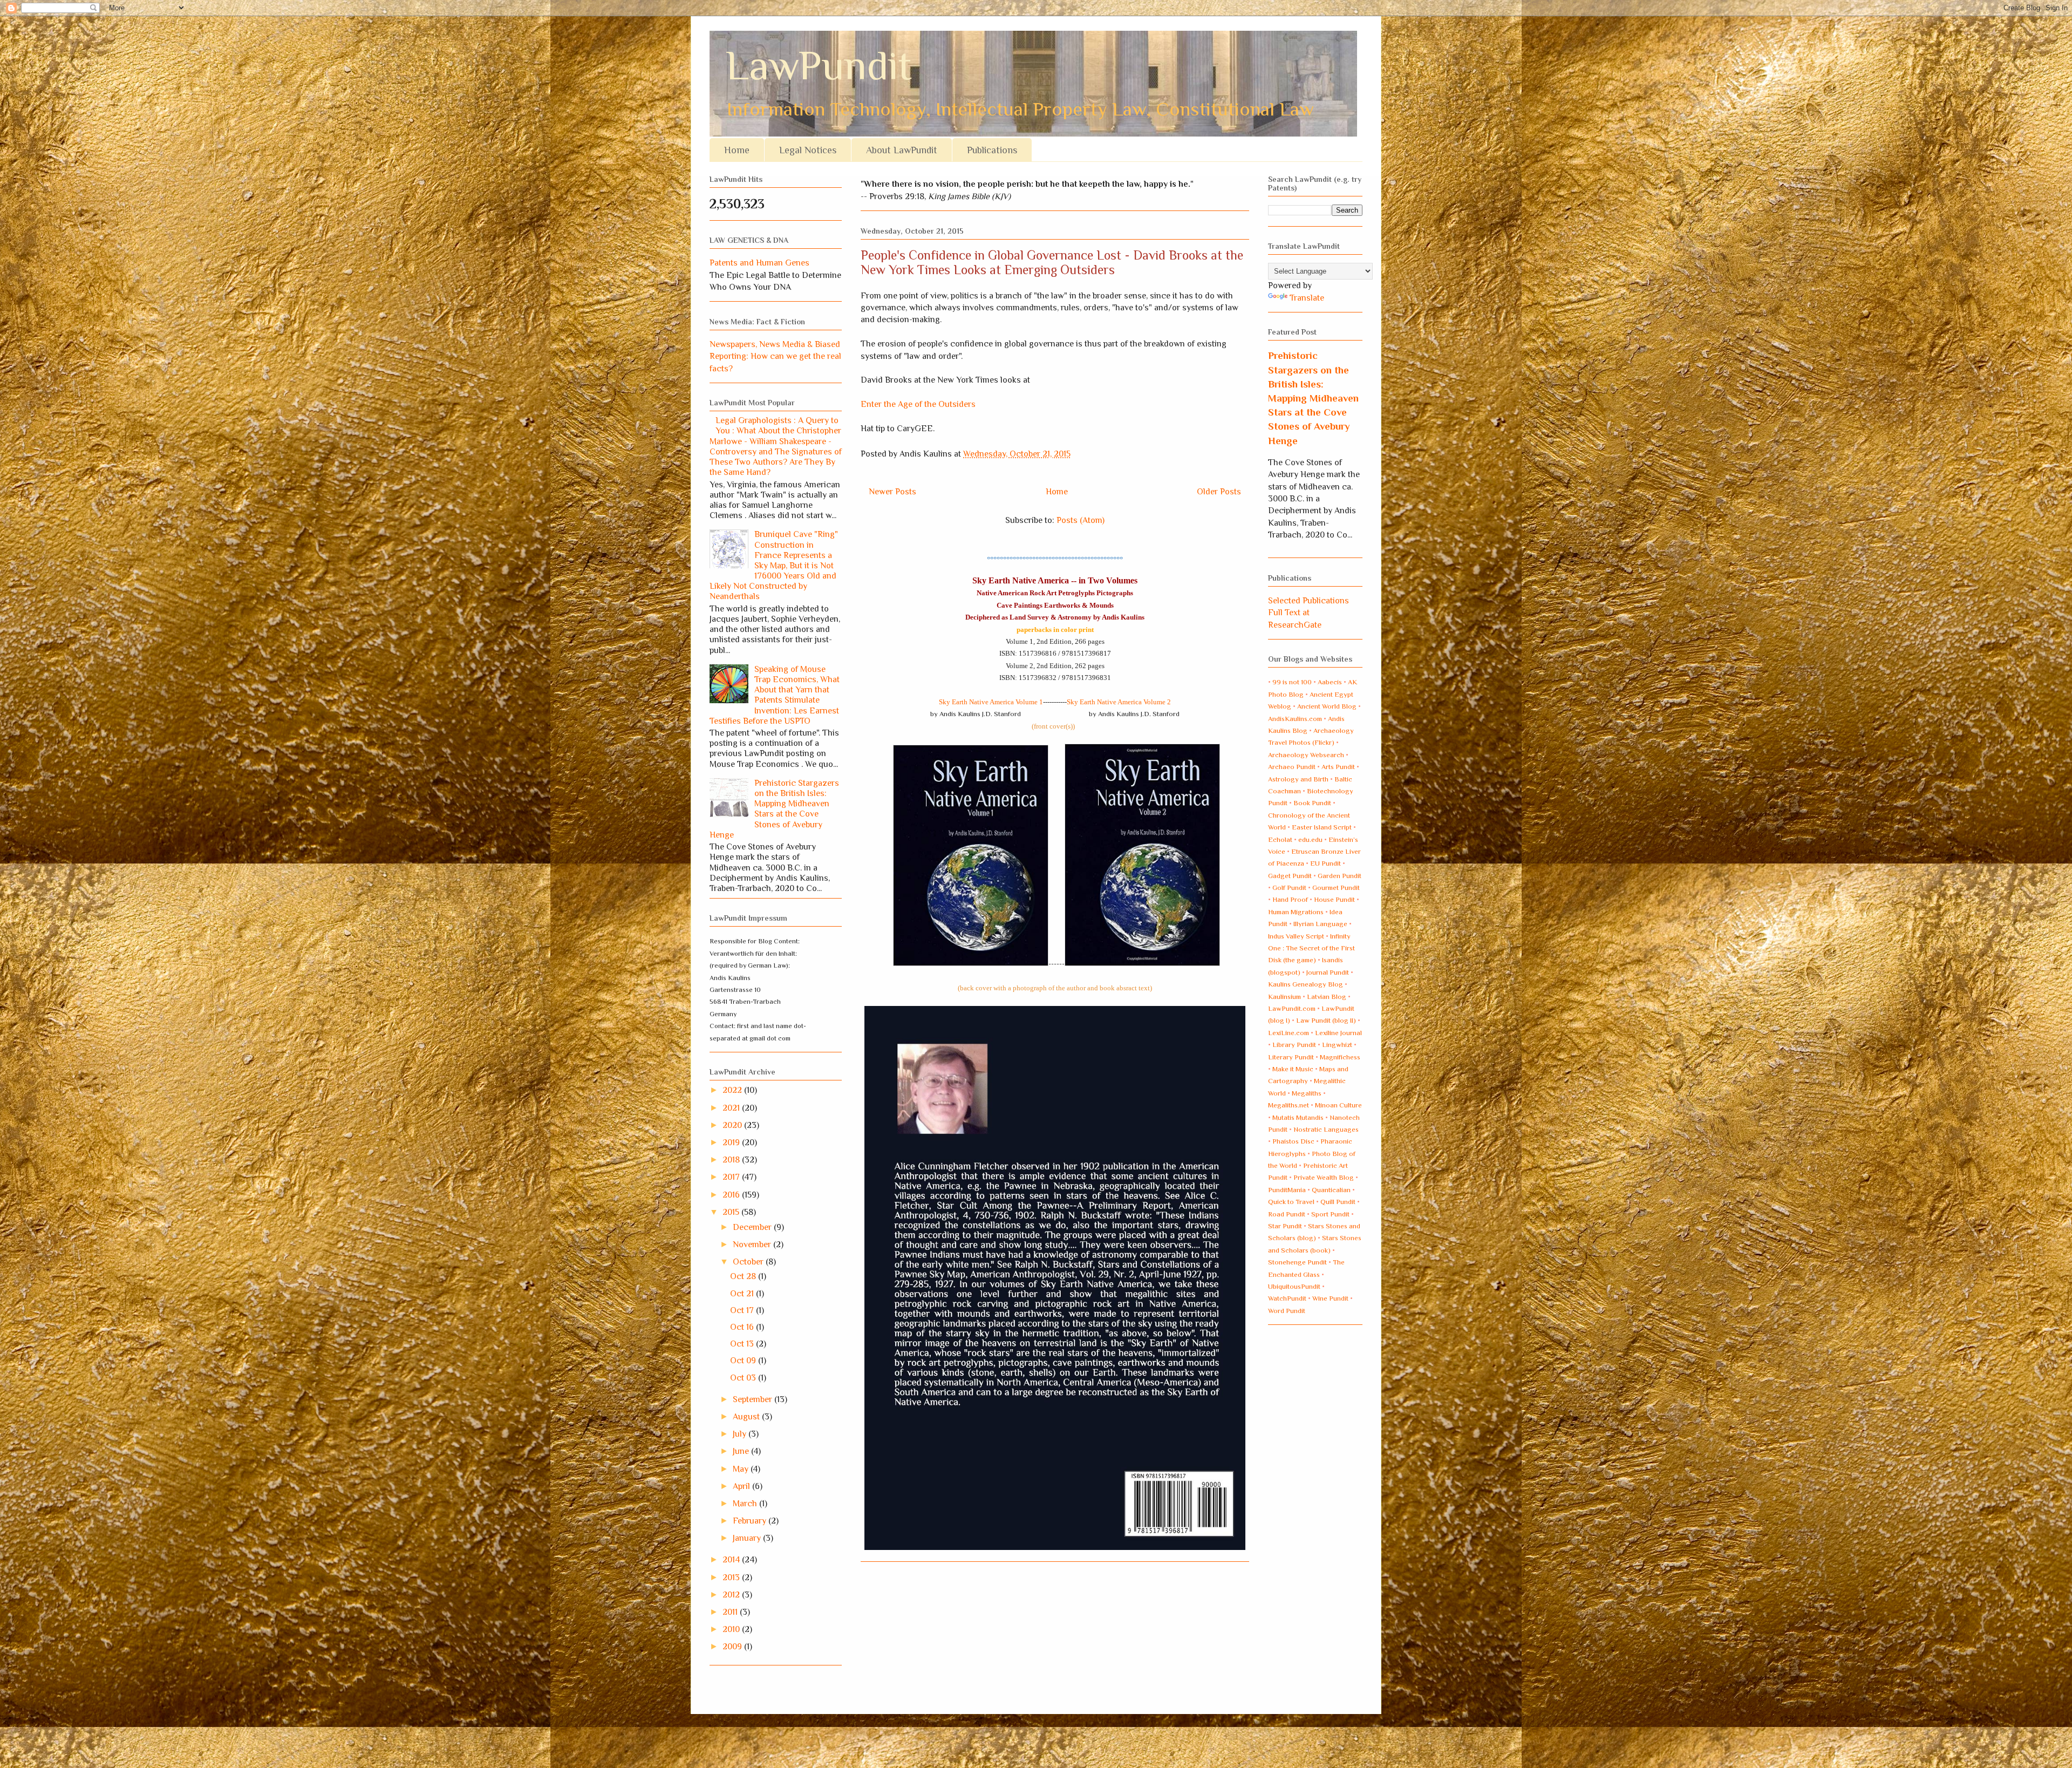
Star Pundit (1285, 1226)
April (742, 1486)
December (753, 1227)
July (741, 1434)
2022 (733, 1090)
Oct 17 (743, 1310)
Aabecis (1330, 682)
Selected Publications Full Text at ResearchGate (1308, 613)
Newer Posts (892, 492)
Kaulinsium (1284, 997)
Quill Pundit (1338, 1202)
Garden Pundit (1340, 876)
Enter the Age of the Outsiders (918, 404)
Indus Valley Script (1296, 936)
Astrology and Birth (1298, 779)
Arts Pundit (1338, 767)
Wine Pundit (1330, 1298)
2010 (732, 1629)
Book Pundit (1312, 803)
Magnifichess (1340, 1057)
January (748, 1538)
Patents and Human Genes (759, 263)
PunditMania (1287, 1190)
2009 (733, 1647)
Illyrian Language (1320, 924)
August (747, 1417)
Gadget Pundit (1290, 876)
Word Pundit (1287, 1311)
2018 (732, 1160)
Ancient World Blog (1327, 706)
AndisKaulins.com (1295, 719)
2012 (732, 1595)
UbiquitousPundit (1294, 1286)
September (754, 1399)
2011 (731, 1612)
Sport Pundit (1330, 1214)
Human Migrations (1296, 912)
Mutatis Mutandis (1298, 1117)
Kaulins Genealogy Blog (1306, 984)
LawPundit (819, 66)
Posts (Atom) (1081, 520)
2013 (732, 1577)
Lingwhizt (1337, 1045)
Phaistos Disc (1293, 1141)
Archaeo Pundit (1292, 767)
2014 (732, 1560)
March (746, 1504)
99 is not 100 (1292, 682)
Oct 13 (743, 1344)
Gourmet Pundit (1336, 888)
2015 (732, 1212)
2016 (732, 1195)
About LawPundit (902, 150)
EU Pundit (1325, 863)
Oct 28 (744, 1276)
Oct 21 (743, 1294)
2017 (732, 1177)
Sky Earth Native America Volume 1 (991, 702)
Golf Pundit (1289, 888)
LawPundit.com (1292, 1008)
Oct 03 (744, 1378)
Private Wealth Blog (1324, 1177)
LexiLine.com (1289, 1033)
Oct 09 (744, 1361)
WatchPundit (1287, 1298)
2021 (732, 1108)
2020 (733, 1125)
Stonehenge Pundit (1297, 1262)
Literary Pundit (1291, 1057)
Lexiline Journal (1338, 1033)
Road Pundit (1287, 1214)
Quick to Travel (1291, 1202)
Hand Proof (1290, 899)
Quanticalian (1331, 1190)
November (753, 1245)
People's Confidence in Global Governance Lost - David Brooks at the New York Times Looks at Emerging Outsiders (1052, 262)
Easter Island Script (1322, 827)
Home (737, 150)
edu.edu (1310, 839)
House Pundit (1334, 899)
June (742, 1451)
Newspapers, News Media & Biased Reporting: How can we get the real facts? (775, 356)
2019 (732, 1143)
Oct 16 (743, 1327)
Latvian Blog (1327, 997)
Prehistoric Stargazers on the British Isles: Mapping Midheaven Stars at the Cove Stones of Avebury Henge (774, 809)
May (742, 1469)
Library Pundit (1294, 1045)
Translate (1307, 298)
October (749, 1262)
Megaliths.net (1289, 1105)
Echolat (1280, 839)
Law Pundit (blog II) (1326, 1020)
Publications (992, 150)
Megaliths (1307, 1093)
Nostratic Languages (1326, 1129)
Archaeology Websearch (1306, 755)
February (751, 1521)
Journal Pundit (1328, 972)
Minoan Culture (1338, 1105)
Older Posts (1219, 492)
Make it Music (1293, 1069)
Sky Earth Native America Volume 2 (1119, 702)
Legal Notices (808, 150)
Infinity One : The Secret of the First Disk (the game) (1311, 948)
